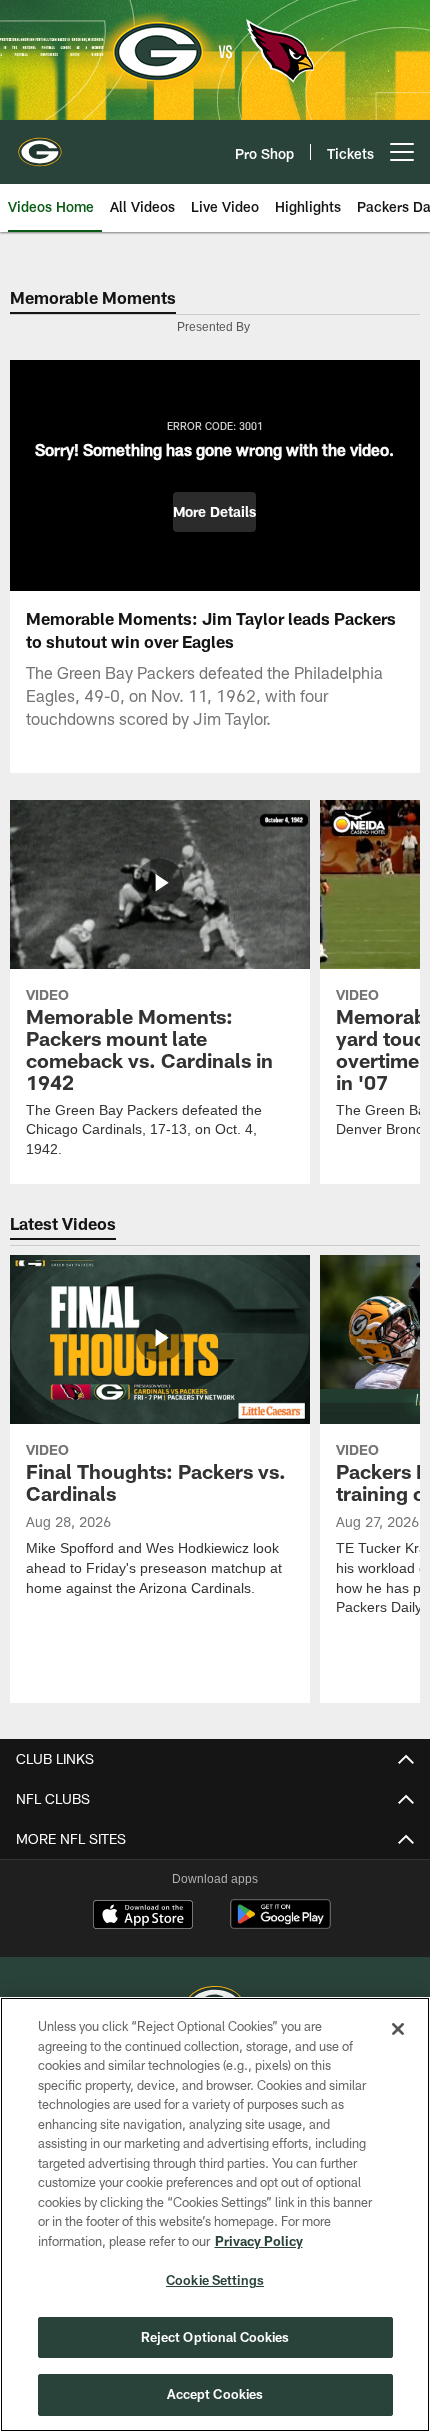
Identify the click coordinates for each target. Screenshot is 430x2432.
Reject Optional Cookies (215, 2337)
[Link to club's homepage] (40, 144)
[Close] (398, 2029)
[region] (215, 2214)
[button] (214, 512)
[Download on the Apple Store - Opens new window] (143, 1917)
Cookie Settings (215, 2280)
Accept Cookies (215, 2394)
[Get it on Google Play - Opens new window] (280, 1924)
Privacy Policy (259, 2241)
